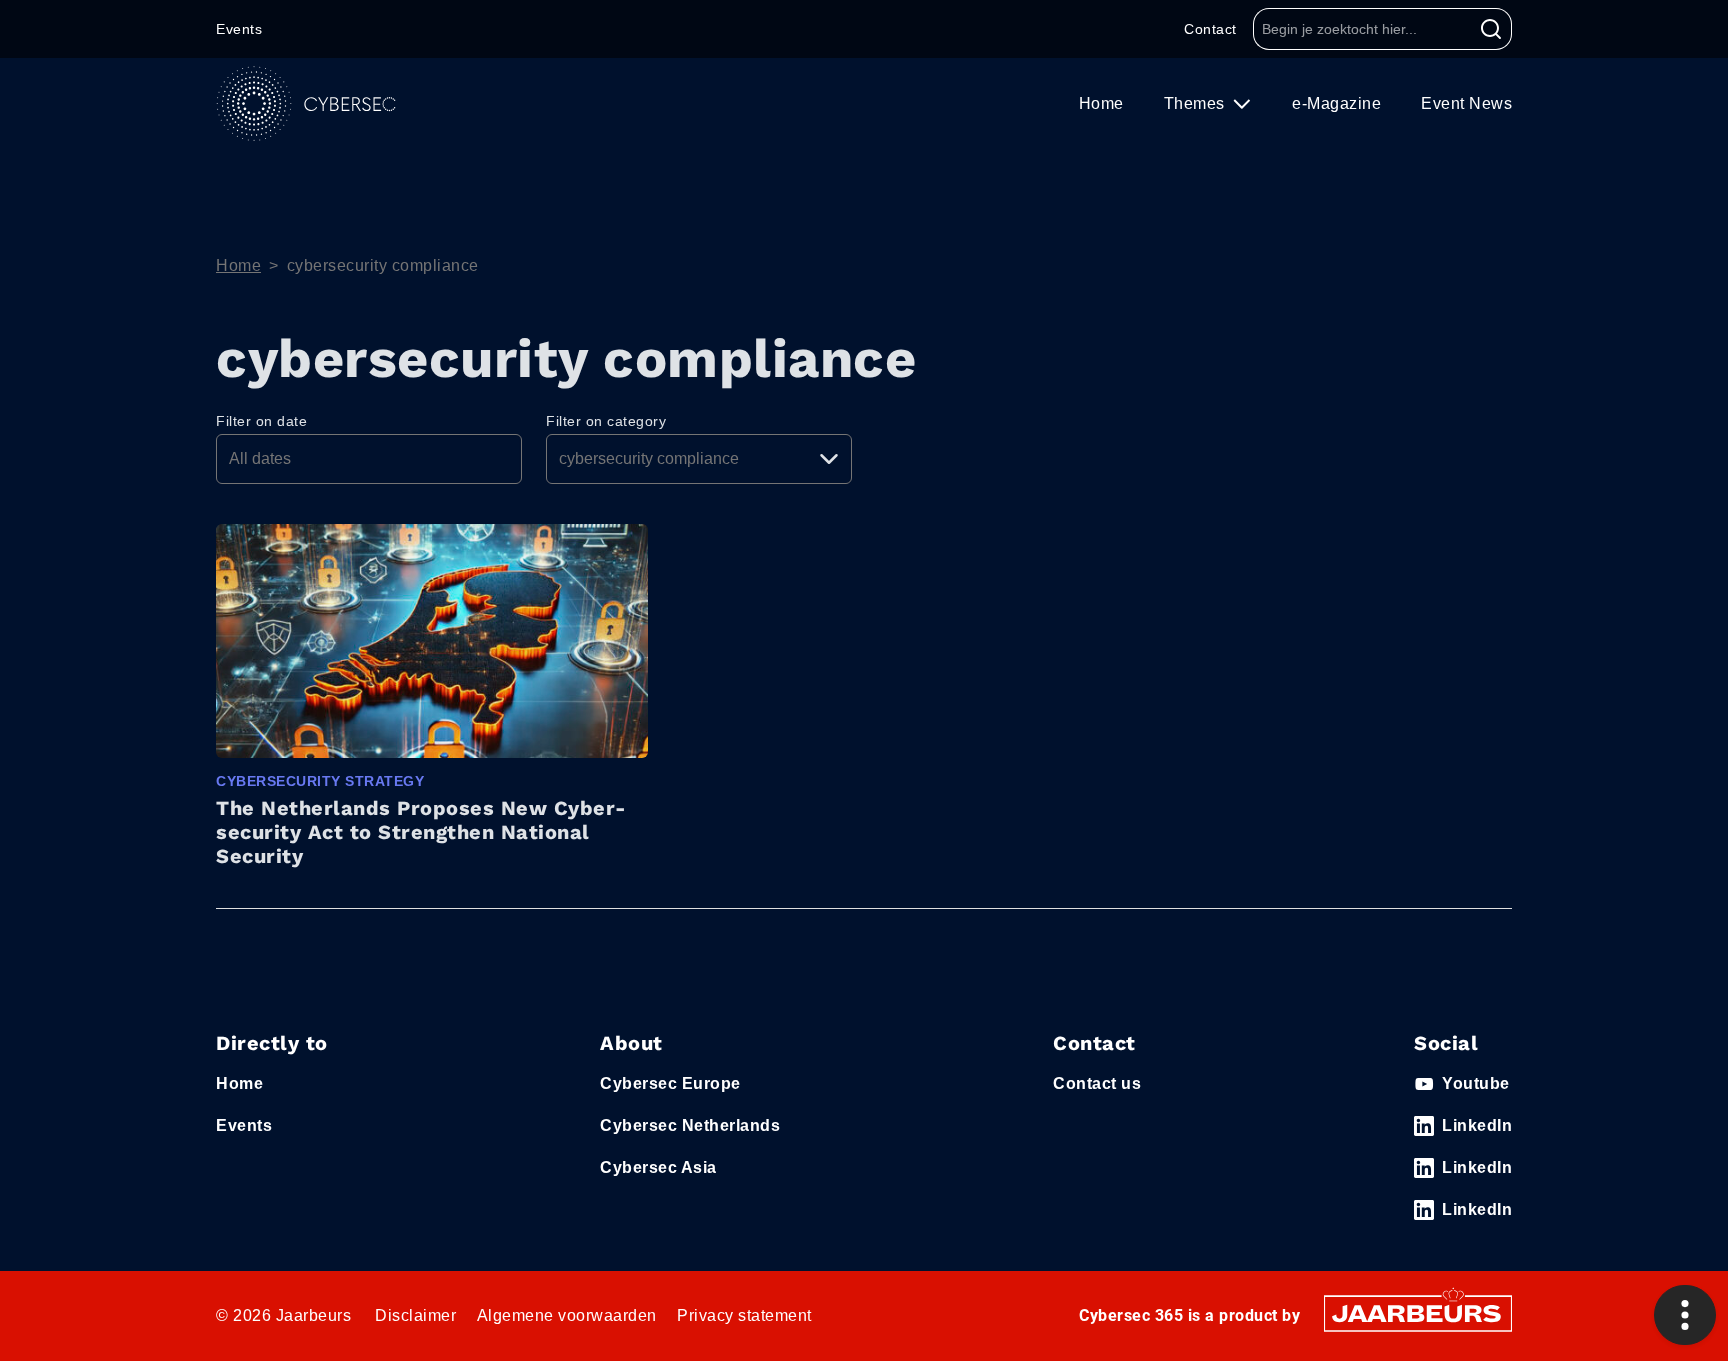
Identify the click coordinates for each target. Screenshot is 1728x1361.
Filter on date (261, 421)
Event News (1466, 103)
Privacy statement (744, 1315)
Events (239, 29)
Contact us (1097, 1083)
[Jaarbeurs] (1418, 1312)
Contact (1210, 29)
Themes (1197, 103)
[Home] (306, 103)
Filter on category (606, 421)
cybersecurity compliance (383, 265)
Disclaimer (415, 1315)
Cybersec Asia (658, 1167)
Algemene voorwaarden (567, 1315)
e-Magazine (1336, 103)
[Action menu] (1685, 1315)
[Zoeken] (1491, 29)
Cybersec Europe (670, 1083)
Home (1101, 103)
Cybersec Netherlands (690, 1125)
